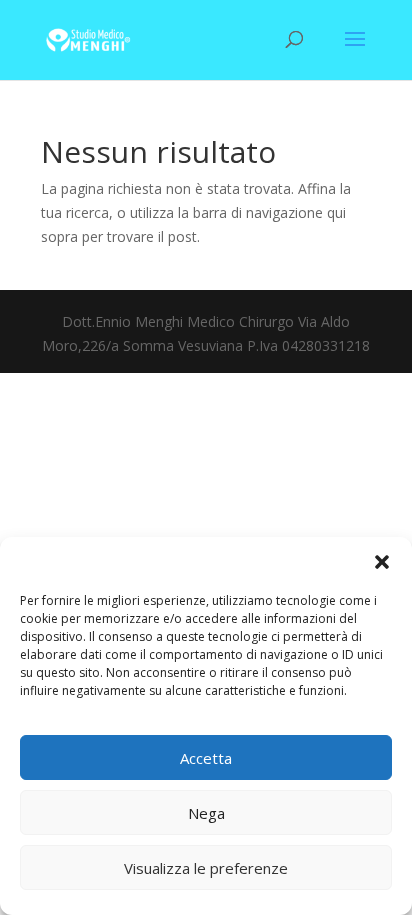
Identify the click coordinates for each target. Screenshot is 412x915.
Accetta (206, 758)
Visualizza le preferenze (206, 868)
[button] (382, 562)
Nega (206, 813)
